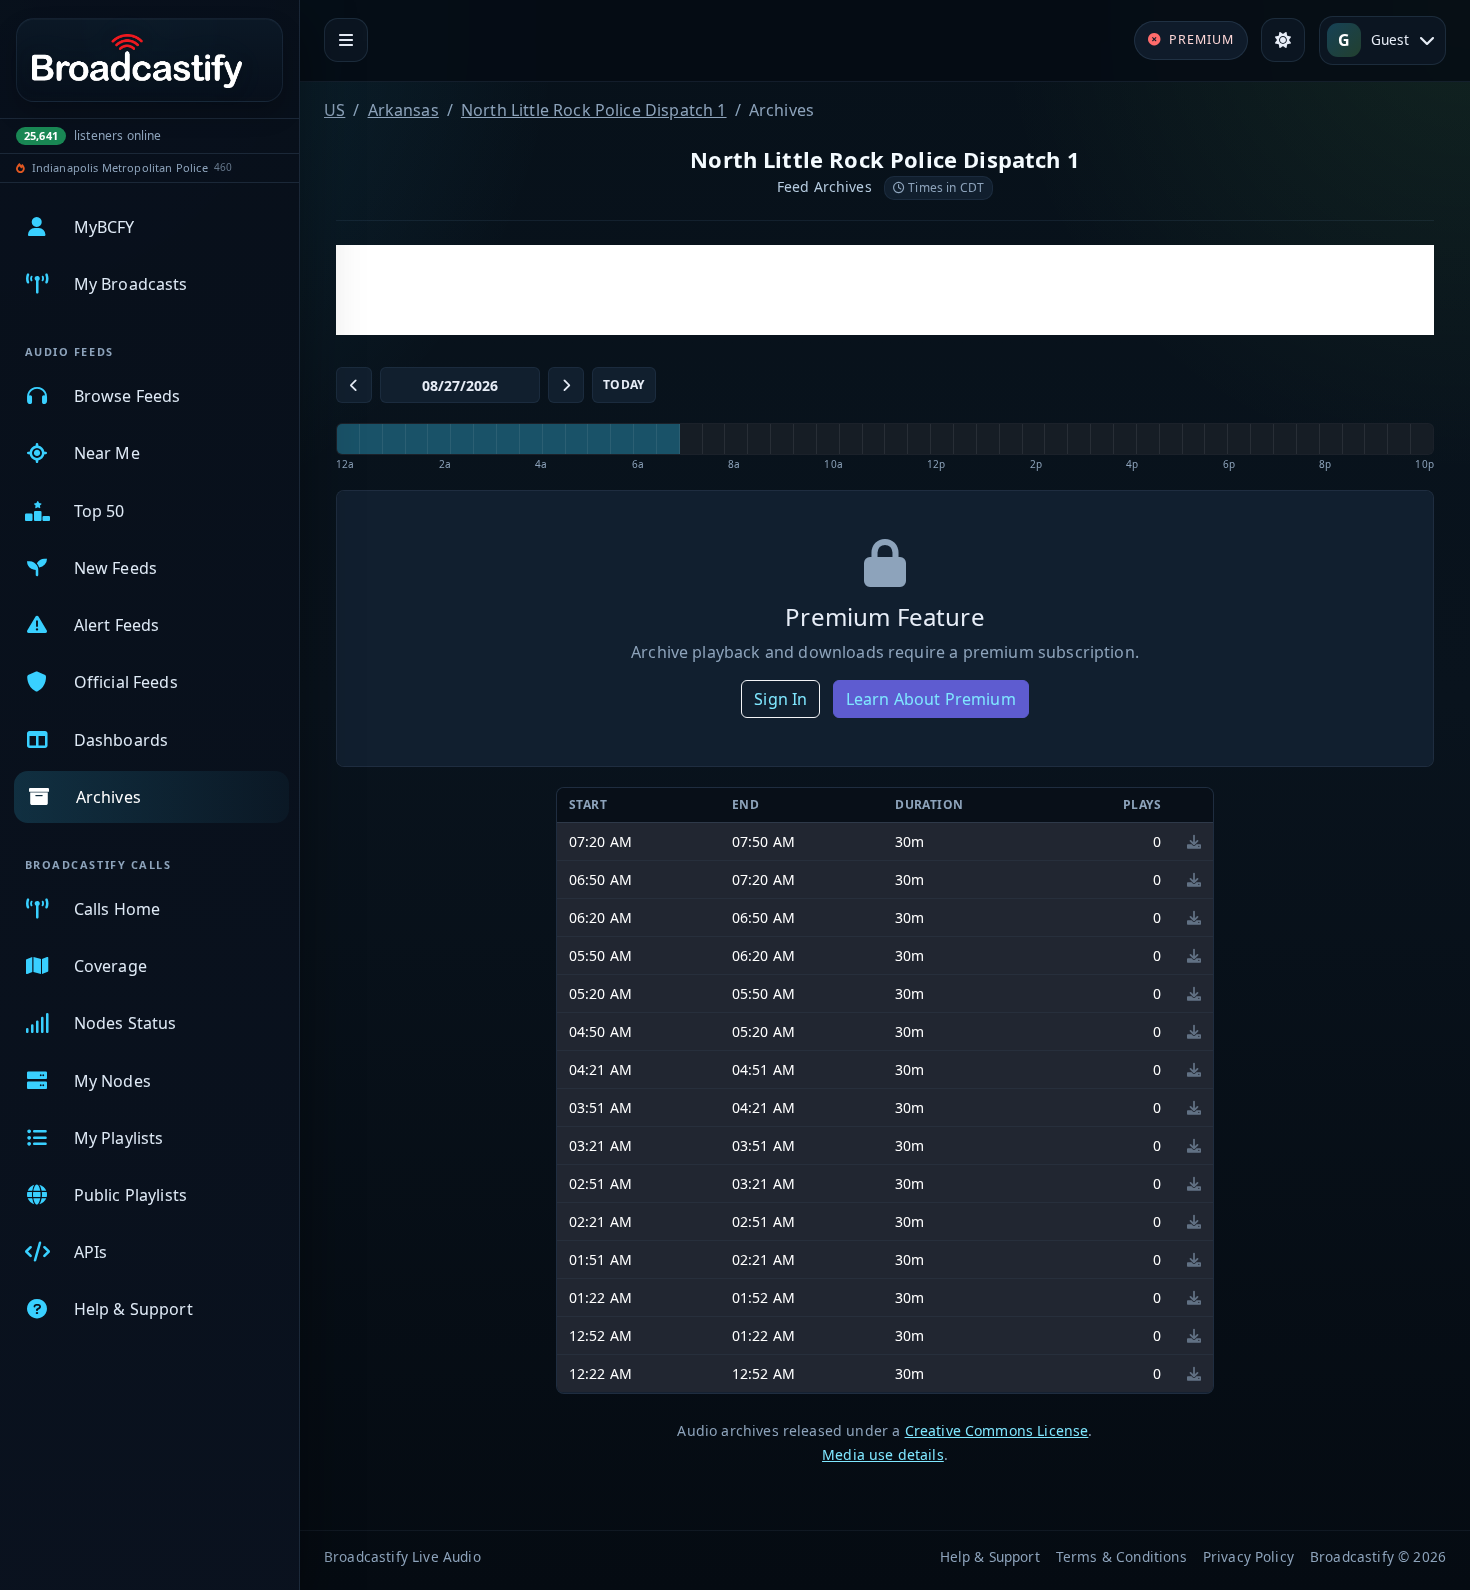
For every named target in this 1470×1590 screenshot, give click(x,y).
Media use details (883, 1454)
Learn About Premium (931, 699)
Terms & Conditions (1121, 1556)
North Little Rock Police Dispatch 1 (594, 110)
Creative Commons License (997, 1430)
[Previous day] (354, 385)
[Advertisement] (885, 290)
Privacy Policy (1248, 1556)
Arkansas (403, 110)
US (334, 110)
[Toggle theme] (1283, 40)
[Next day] (566, 385)
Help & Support (990, 1556)
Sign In (780, 699)
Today (624, 384)
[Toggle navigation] (346, 40)
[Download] (1194, 841)
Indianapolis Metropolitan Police (120, 167)
